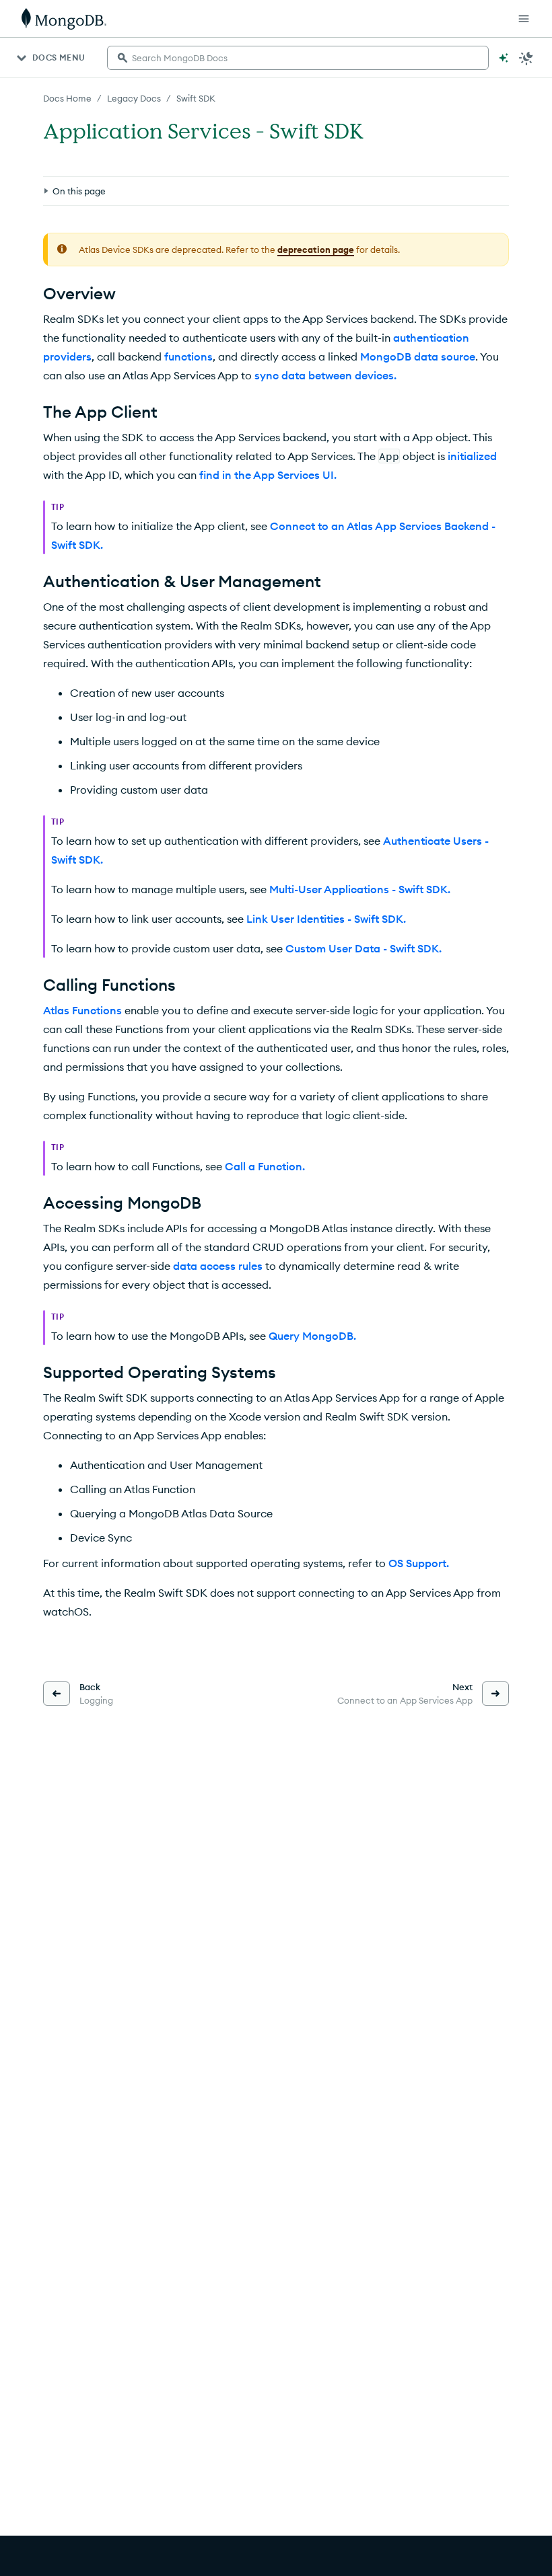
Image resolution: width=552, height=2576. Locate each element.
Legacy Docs (134, 98)
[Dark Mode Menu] (526, 58)
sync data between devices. (325, 375)
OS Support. (419, 1563)
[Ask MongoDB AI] (504, 58)
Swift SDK (196, 98)
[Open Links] (524, 19)
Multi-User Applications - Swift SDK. (360, 889)
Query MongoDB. (312, 1336)
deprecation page (316, 250)
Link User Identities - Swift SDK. (326, 919)
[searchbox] (298, 58)
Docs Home (67, 98)
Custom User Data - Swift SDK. (364, 948)
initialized (472, 456)
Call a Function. (265, 1166)
